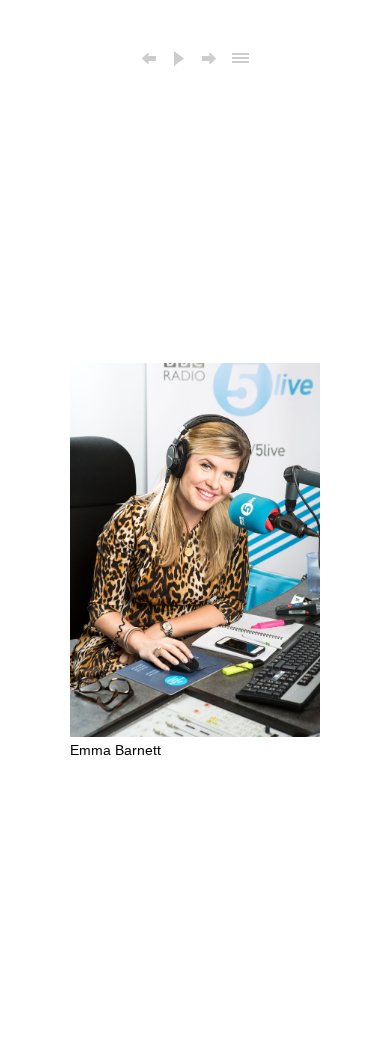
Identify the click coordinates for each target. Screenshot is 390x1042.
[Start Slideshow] (179, 59)
